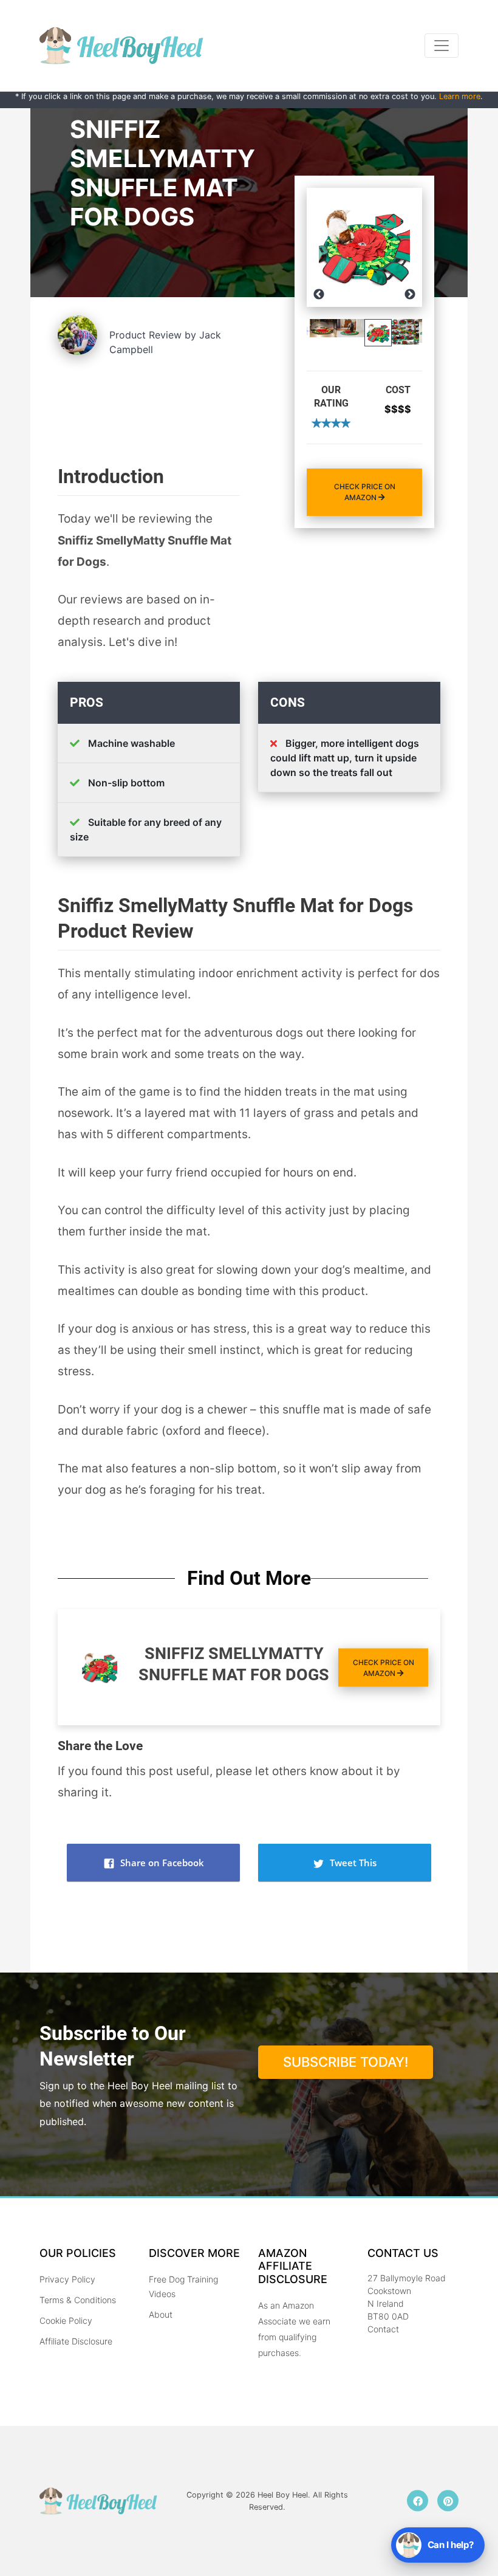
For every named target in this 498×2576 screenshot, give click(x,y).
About (161, 2314)
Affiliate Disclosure (76, 2341)
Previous (319, 295)
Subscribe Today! (346, 2062)
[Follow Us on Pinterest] (448, 2501)
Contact (383, 2329)
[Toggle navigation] (442, 46)
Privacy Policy (67, 2279)
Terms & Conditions (78, 2300)
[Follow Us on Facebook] (418, 2501)
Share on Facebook (161, 1863)
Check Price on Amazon (365, 492)
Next (410, 295)
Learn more (460, 96)
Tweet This (352, 1863)
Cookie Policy (66, 2320)
